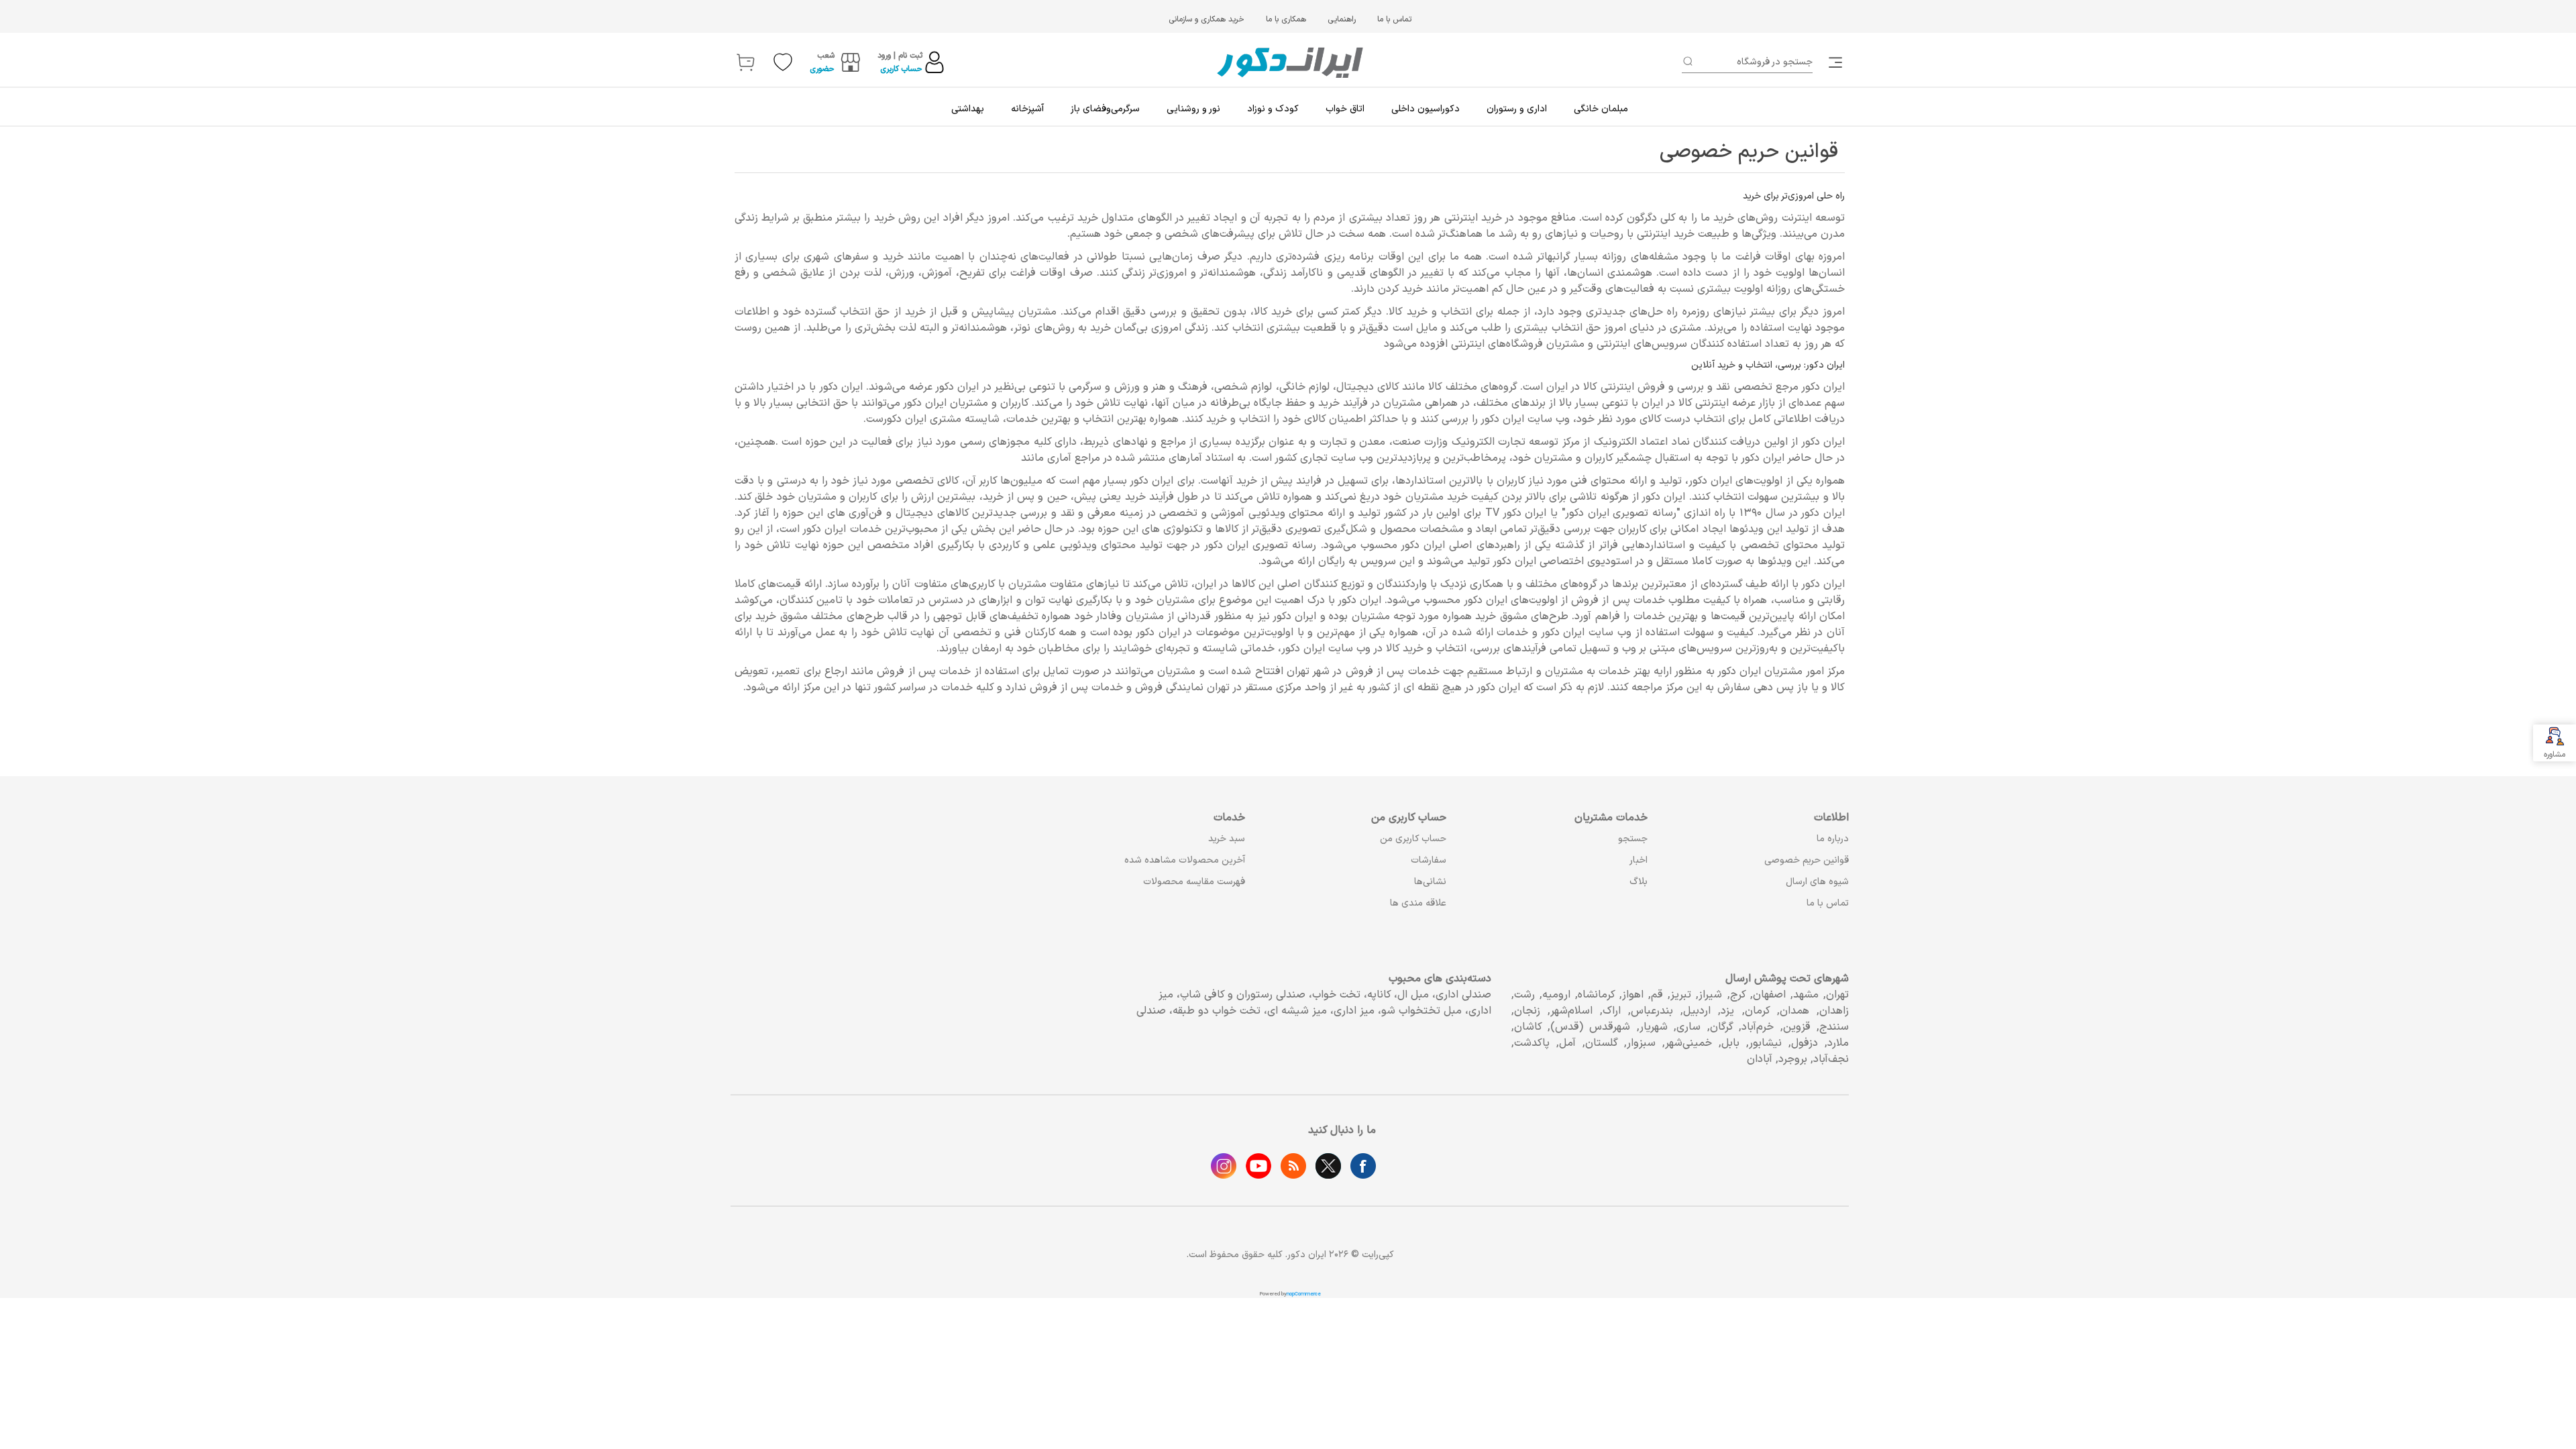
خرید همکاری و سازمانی (1206, 19)
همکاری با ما (1286, 19)
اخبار (1639, 860)
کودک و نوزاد (1273, 109)
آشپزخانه (1027, 109)
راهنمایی (1342, 19)
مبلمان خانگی (1601, 109)
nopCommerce (1304, 1294)
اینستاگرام (1224, 1166)
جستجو (1633, 839)
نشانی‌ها (1430, 882)
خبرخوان (1293, 1166)
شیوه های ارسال (1817, 882)
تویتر (1328, 1166)
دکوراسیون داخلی (1426, 109)
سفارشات (1429, 860)
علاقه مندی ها (1418, 903)
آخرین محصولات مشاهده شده (1185, 860)
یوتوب (1258, 1166)
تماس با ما (1394, 19)
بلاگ (1639, 882)
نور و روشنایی (1193, 109)
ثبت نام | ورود (900, 56)
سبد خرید (1227, 839)
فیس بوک (1363, 1166)
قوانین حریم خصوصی (1807, 860)
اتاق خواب (1345, 109)
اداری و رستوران (1517, 109)
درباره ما (1833, 839)
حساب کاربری (901, 69)
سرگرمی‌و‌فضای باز (1105, 109)
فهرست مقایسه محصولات (1194, 882)
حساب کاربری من (1413, 839)
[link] (1837, 62)
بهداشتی (968, 109)
